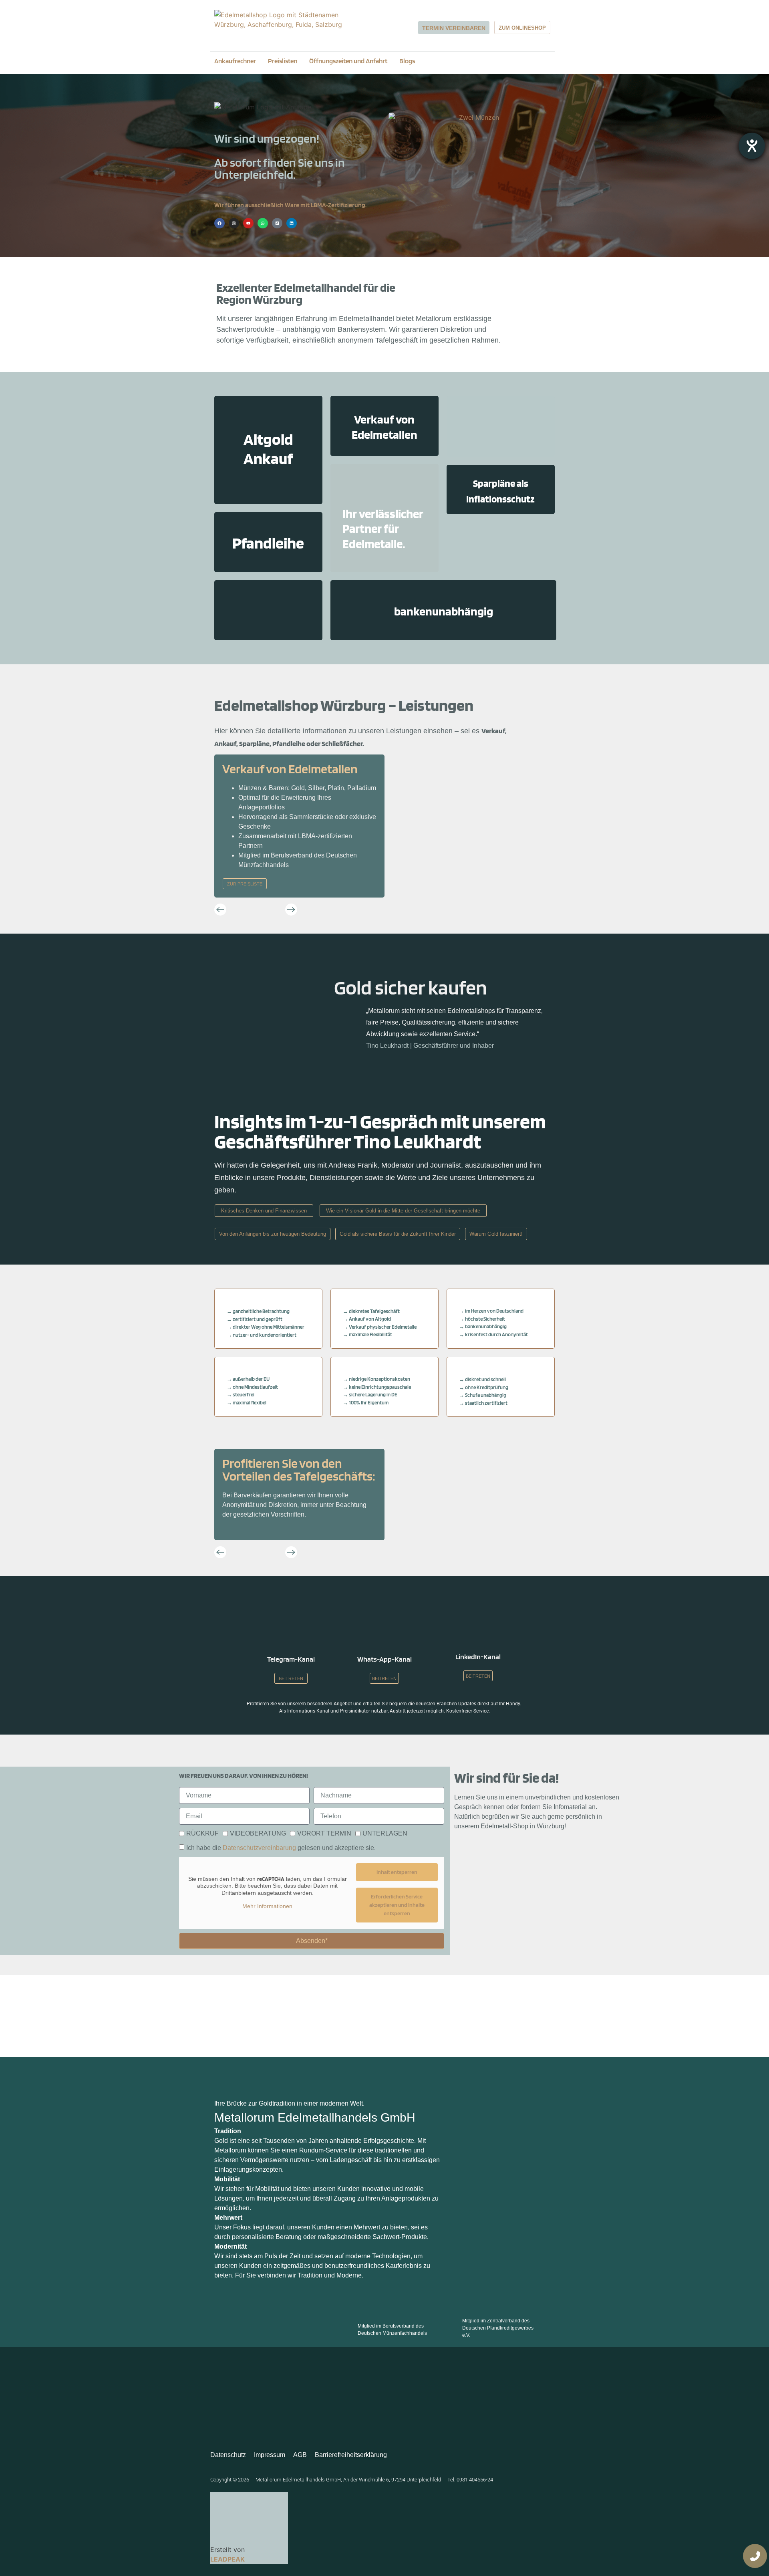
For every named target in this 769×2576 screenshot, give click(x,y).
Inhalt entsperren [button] (397, 1872)
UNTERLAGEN (385, 1833)
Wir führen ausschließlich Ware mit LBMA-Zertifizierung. (290, 205)
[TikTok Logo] (277, 223)
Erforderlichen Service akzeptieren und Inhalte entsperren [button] (397, 1905)
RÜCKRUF (202, 1833)
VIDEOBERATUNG (258, 1833)
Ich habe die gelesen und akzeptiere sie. (281, 1848)
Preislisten (283, 61)
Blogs (407, 61)
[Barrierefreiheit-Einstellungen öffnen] (752, 146)
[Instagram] (234, 223)
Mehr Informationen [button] (267, 1906)
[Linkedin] (292, 223)
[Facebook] (219, 223)
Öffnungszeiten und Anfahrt (348, 61)
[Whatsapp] (263, 223)
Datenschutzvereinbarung (259, 1848)
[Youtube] (248, 223)
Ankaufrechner (235, 61)
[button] (220, 910)
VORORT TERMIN (324, 1833)
